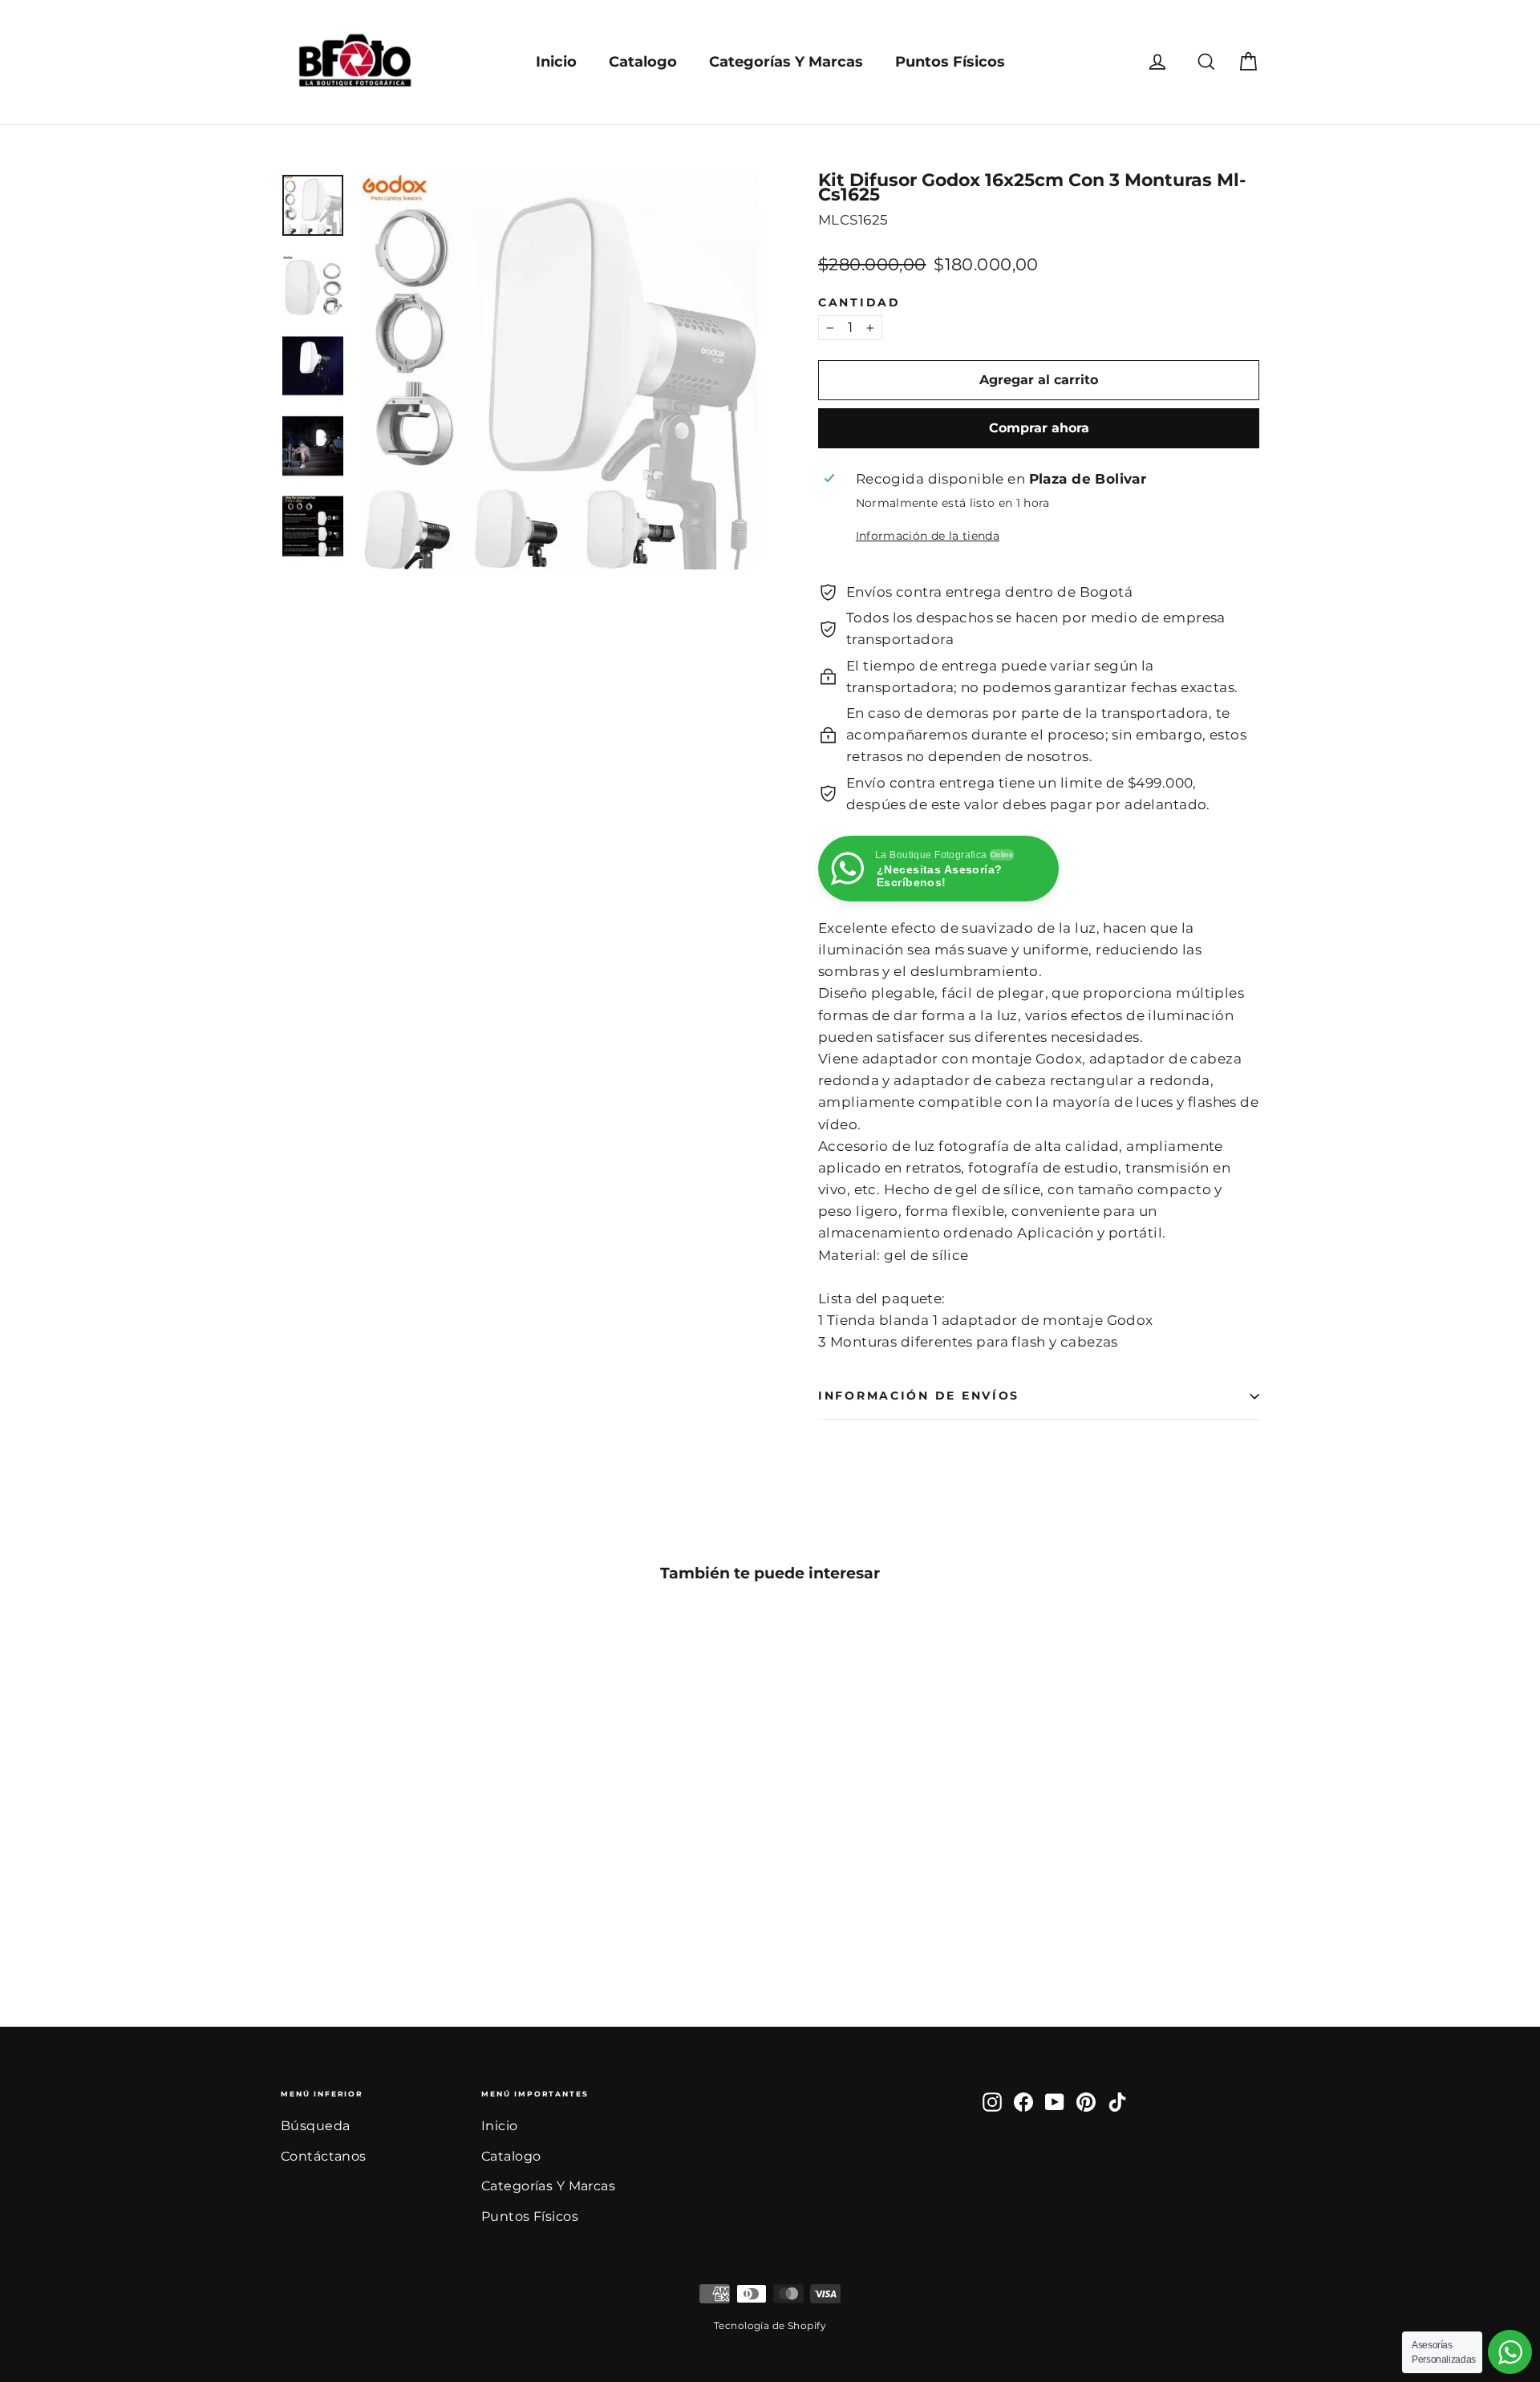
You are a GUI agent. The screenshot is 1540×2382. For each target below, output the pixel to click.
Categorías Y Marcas (786, 62)
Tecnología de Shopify (770, 2325)
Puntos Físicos (950, 62)
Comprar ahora (1039, 428)
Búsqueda (315, 2126)
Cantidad (859, 303)
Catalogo (643, 62)
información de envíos (919, 1396)
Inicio (556, 62)
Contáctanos (324, 2156)
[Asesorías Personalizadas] (1510, 2352)
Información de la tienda (928, 536)
